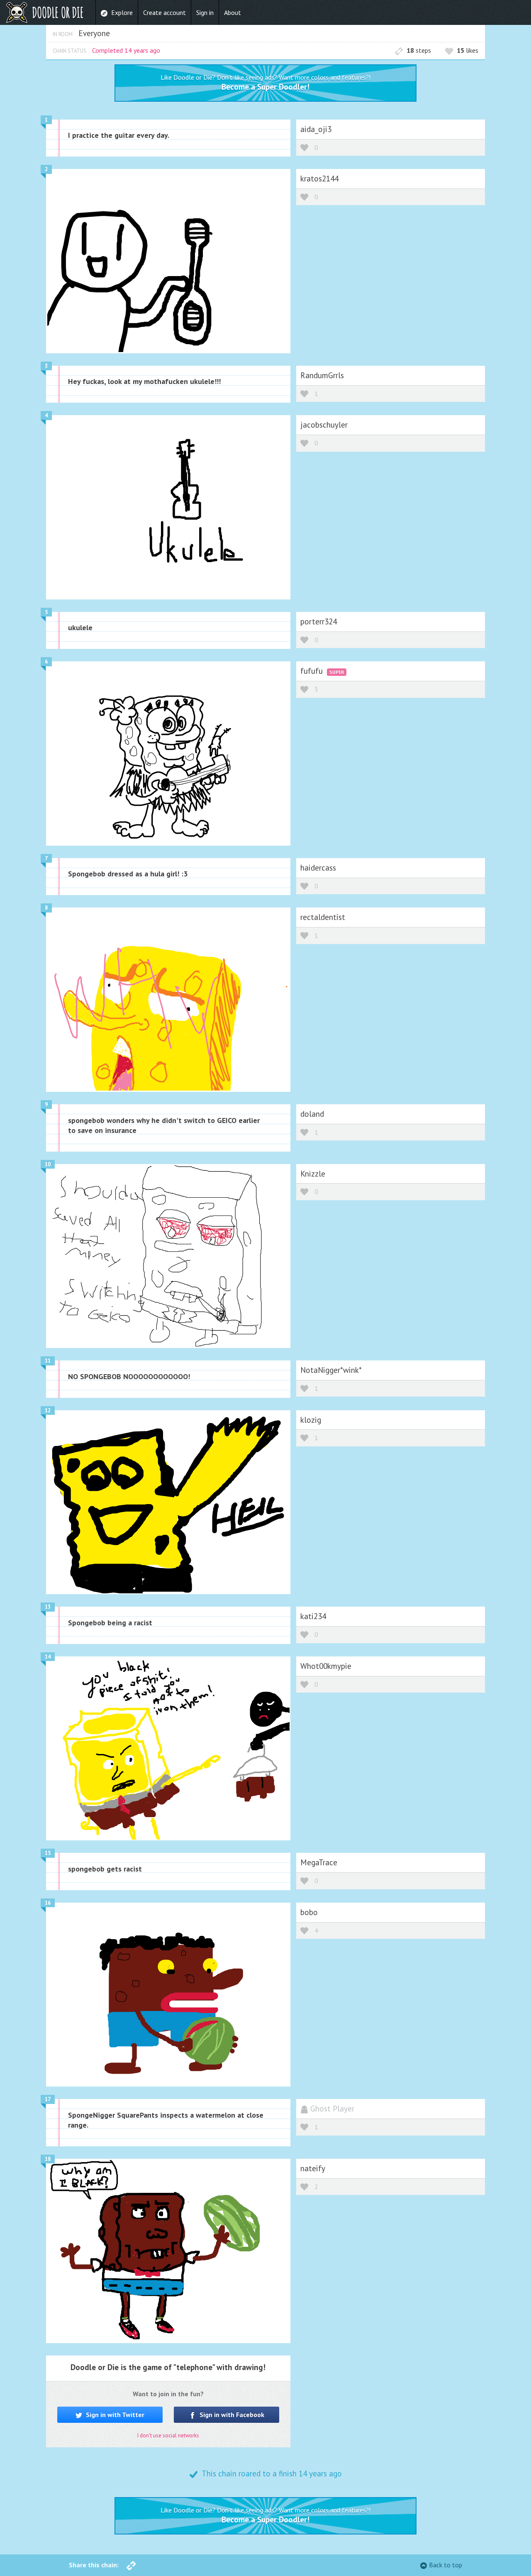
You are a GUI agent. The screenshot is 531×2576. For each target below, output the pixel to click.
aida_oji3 (316, 129)
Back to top (446, 2565)
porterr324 (319, 621)
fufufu (313, 671)
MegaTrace (319, 1862)
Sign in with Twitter (114, 2415)
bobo (309, 1912)
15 (48, 1853)
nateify (313, 2168)
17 (48, 2099)
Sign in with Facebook (231, 2415)
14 (48, 1657)
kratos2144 (319, 178)
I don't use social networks (168, 2435)
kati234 (313, 1616)
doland (312, 1114)
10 (48, 1164)
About (233, 12)
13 (48, 1607)
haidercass (318, 867)
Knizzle (313, 1173)
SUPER (337, 672)
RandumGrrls (322, 375)
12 (48, 1410)
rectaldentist (323, 917)
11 (48, 1361)
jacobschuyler (324, 424)
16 (48, 1903)
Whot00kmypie (326, 1666)
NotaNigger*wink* (331, 1370)
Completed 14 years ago (126, 50)
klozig (311, 1420)
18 (48, 2159)
